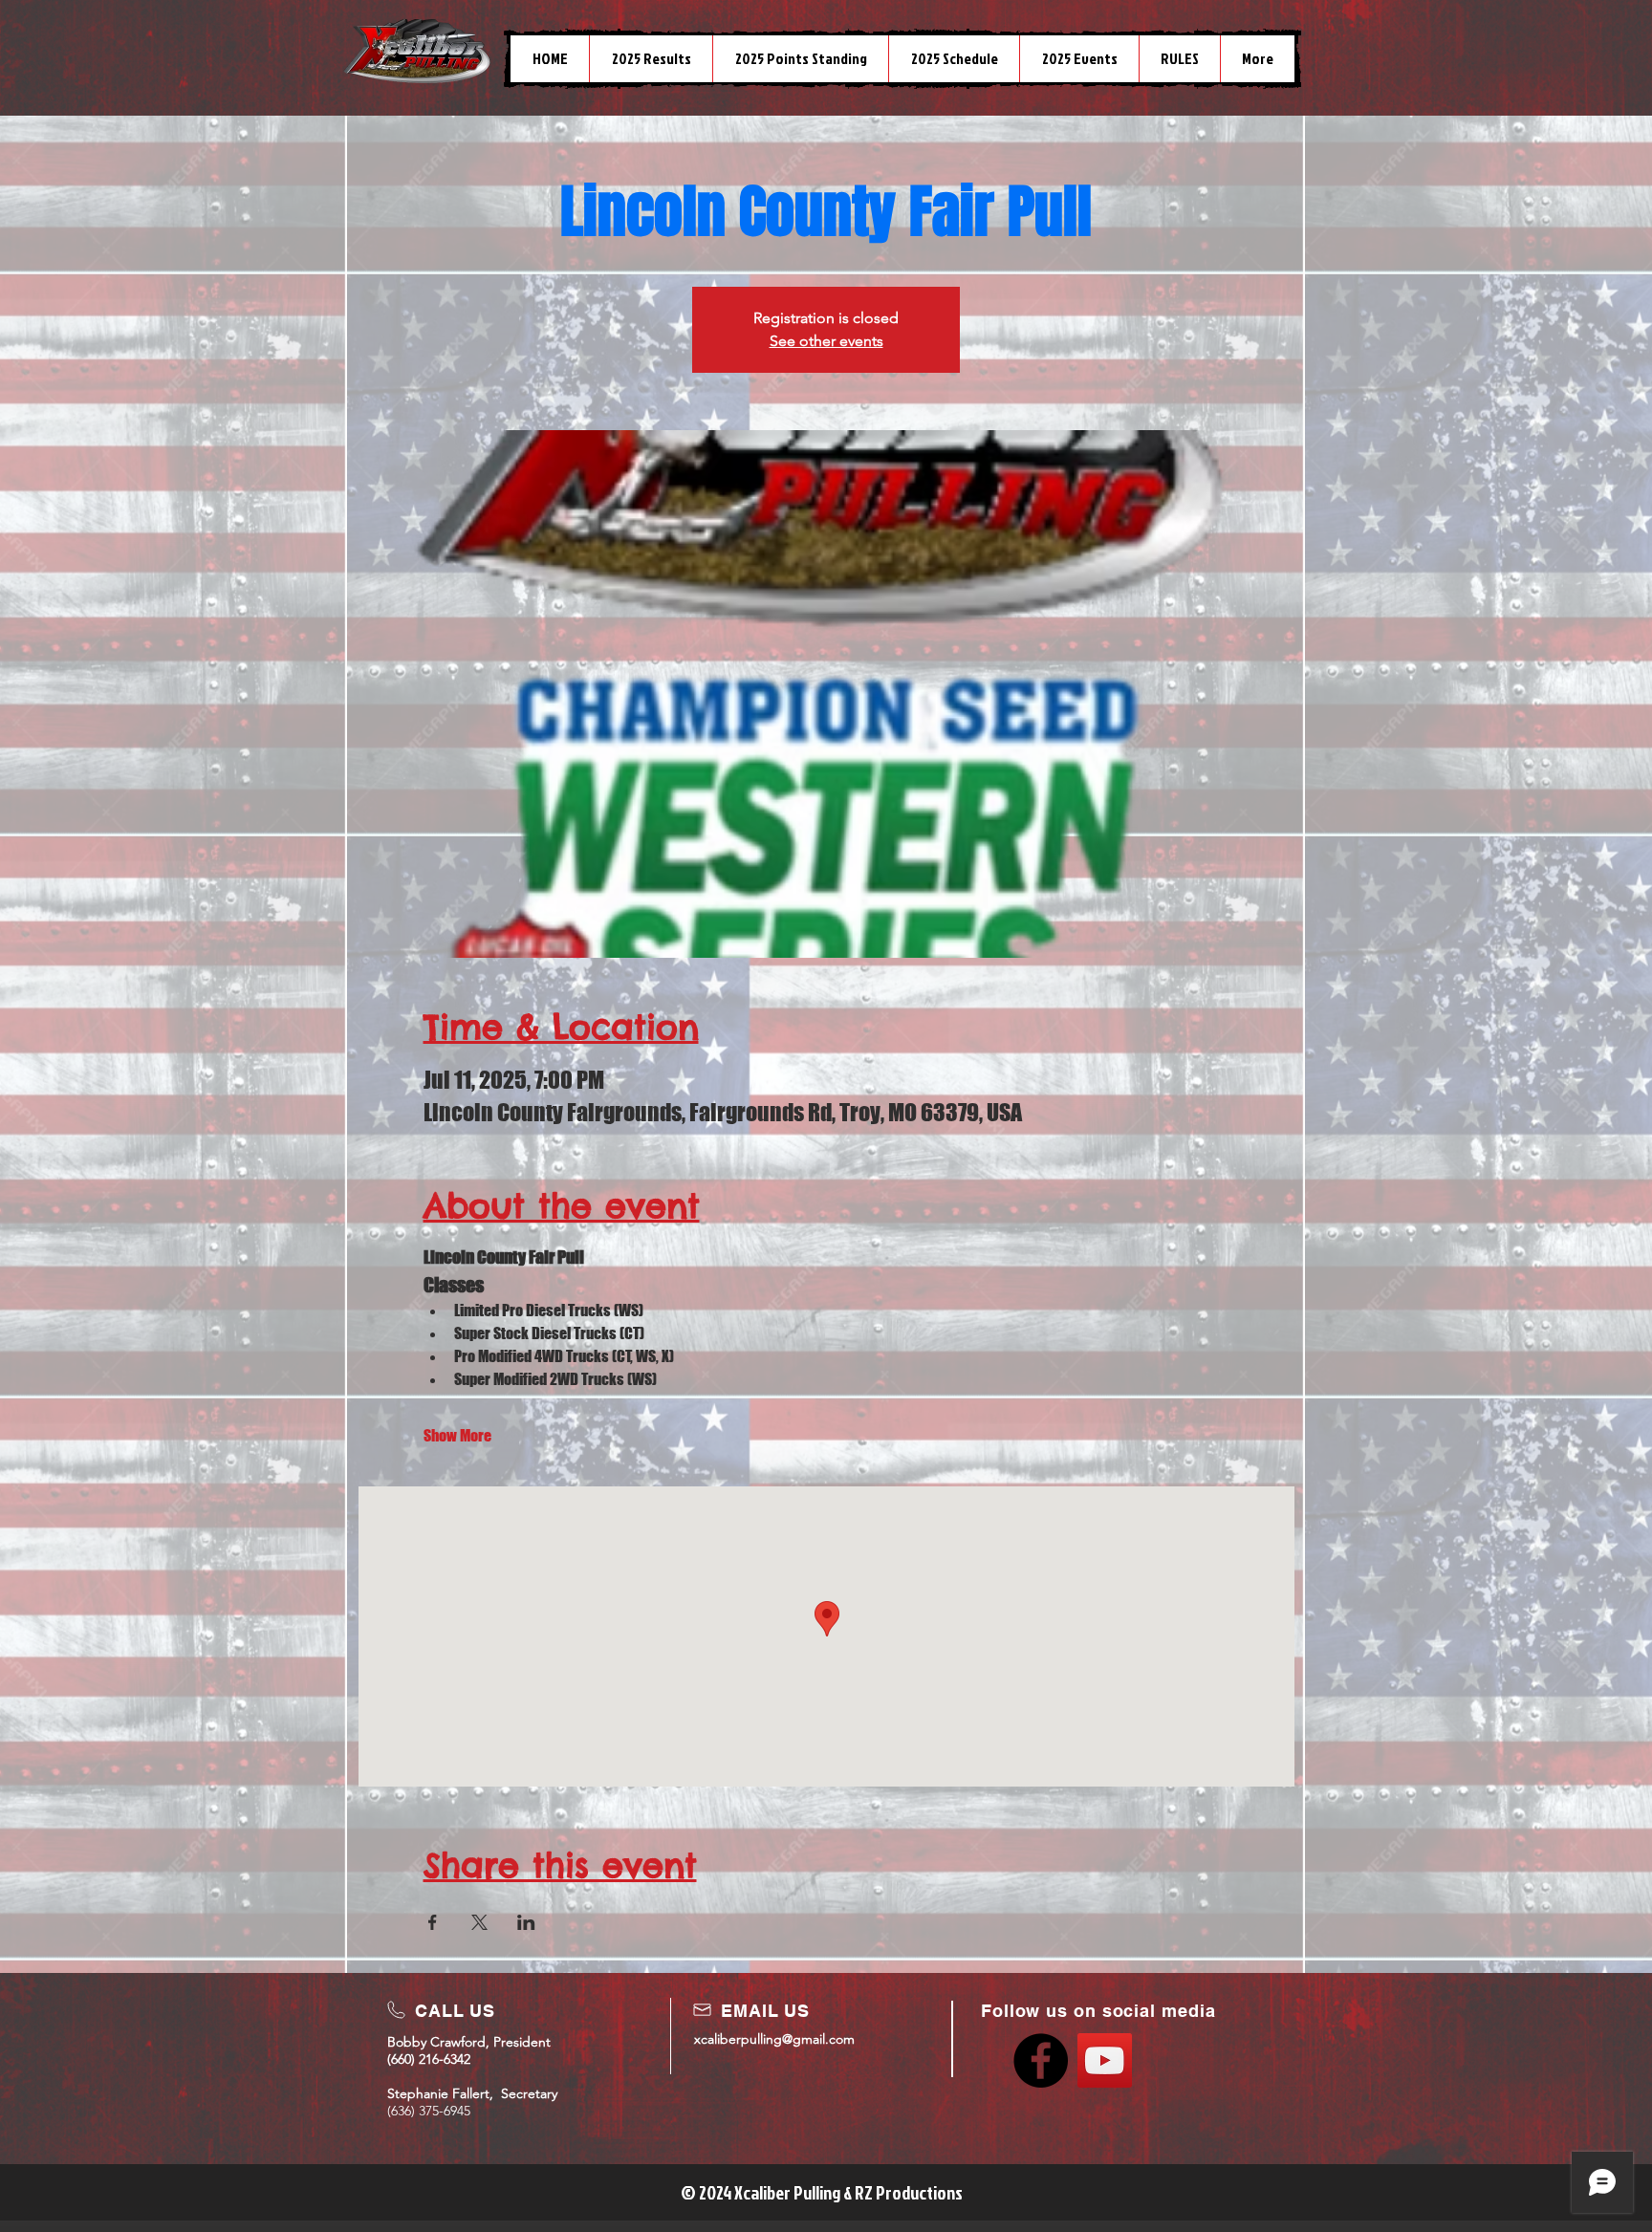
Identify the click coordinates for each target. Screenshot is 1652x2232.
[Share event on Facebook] (433, 1922)
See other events (826, 341)
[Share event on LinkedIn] (526, 1922)
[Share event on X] (479, 1922)
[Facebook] (1041, 2060)
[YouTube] (1105, 2060)
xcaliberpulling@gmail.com (774, 2039)
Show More (457, 1435)
